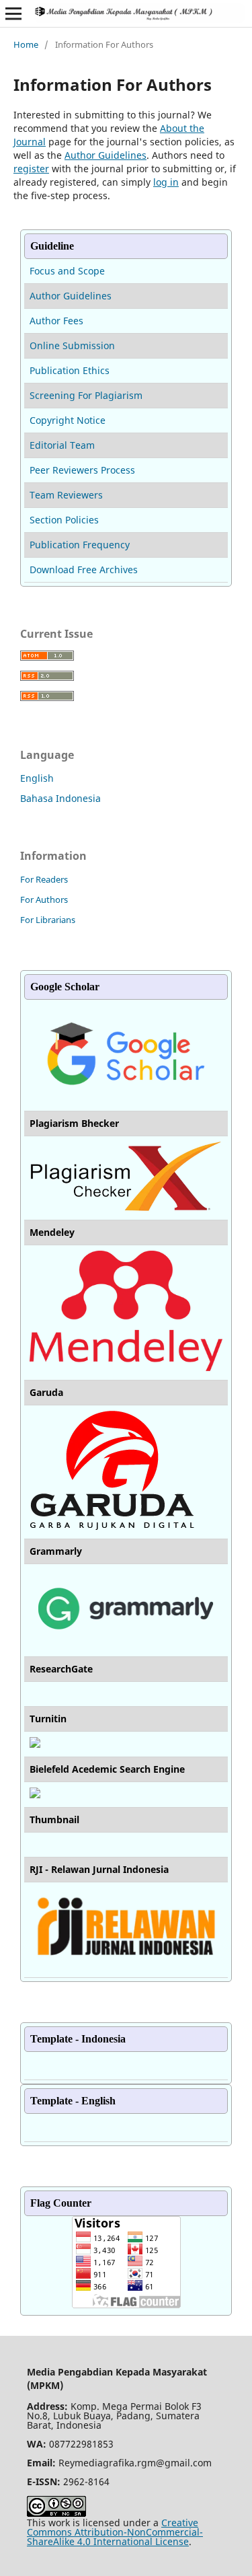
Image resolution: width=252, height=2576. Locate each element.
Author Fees (56, 321)
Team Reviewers (66, 495)
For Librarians (48, 920)
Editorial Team (62, 445)
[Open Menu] (13, 13)
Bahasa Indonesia (60, 798)
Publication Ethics (70, 370)
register (31, 169)
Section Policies (64, 520)
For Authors (44, 899)
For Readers (44, 879)
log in (166, 182)
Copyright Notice (68, 420)
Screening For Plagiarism (86, 395)
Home (26, 44)
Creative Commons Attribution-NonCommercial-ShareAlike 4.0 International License (115, 2532)
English (37, 778)
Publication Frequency (80, 545)
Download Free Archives (84, 569)
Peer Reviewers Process (82, 470)
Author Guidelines (106, 155)
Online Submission (72, 345)
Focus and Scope (67, 271)
